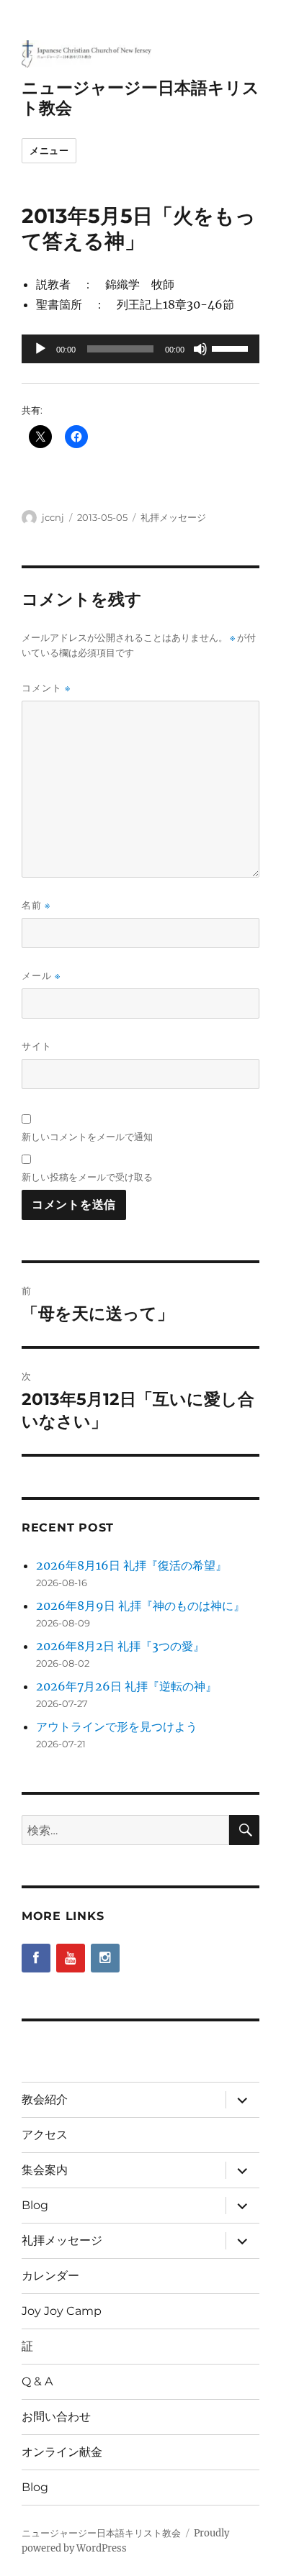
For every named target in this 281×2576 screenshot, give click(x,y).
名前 (36, 905)
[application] (140, 349)
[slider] (232, 347)
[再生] (40, 349)
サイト (37, 1046)
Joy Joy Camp (62, 2311)
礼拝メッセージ (173, 517)
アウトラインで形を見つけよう (117, 1726)
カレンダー (50, 2276)
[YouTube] (71, 1958)
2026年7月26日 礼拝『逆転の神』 (126, 1686)
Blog (35, 2205)
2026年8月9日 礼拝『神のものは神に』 (140, 1606)
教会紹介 (45, 2099)
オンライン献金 (62, 2452)
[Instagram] (105, 1958)
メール (41, 976)
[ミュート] (200, 349)
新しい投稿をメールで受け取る (87, 1177)
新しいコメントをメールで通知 (87, 1137)
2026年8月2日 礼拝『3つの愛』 (120, 1646)
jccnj (53, 517)
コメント (46, 688)
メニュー (49, 150)
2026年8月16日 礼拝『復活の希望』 (131, 1565)
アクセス (45, 2135)
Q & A (37, 2381)
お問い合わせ (56, 2417)
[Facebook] (36, 1958)
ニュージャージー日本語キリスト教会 (101, 2533)
